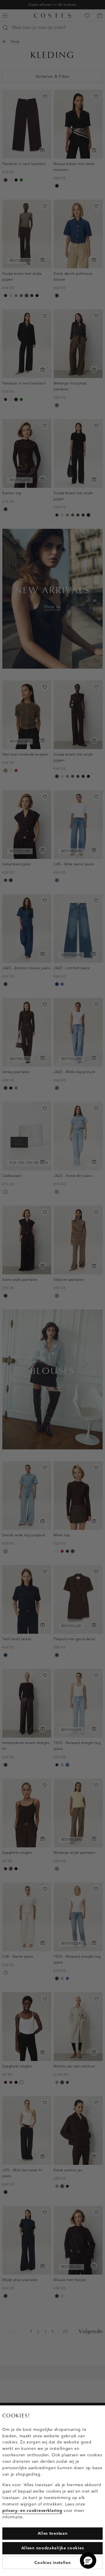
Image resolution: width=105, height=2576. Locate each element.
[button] (88, 2560)
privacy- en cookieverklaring (32, 2511)
